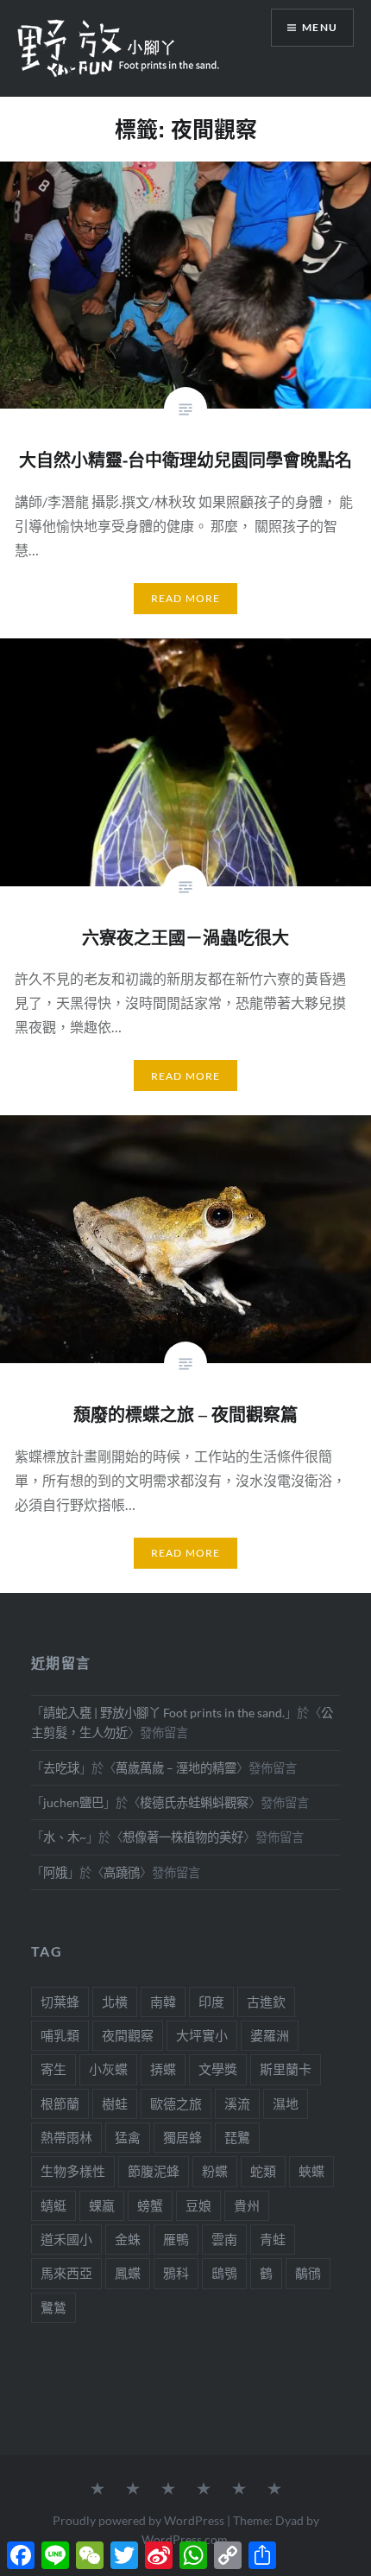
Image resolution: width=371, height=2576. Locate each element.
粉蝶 (215, 2171)
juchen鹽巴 (73, 1802)
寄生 (53, 2069)
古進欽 (266, 2002)
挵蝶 (163, 2069)
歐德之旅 (176, 2103)
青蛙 (273, 2239)
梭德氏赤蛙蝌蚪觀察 (194, 1802)
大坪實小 (202, 2035)
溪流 (237, 2103)
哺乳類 (60, 2035)
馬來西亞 (66, 2273)
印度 (211, 2002)
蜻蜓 (53, 2205)
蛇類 (263, 2171)
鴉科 (176, 2273)
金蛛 (128, 2239)
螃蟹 (150, 2205)
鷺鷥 (53, 2307)
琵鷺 (237, 2137)
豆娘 (198, 2205)
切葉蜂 (60, 2002)
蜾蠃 (102, 2205)
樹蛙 (115, 2103)
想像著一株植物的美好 (183, 1837)
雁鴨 (176, 2239)
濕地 (286, 2103)
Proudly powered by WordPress (138, 2520)
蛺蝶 (311, 2171)
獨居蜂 (182, 2137)
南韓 (163, 2002)
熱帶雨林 (66, 2137)
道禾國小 (66, 2239)
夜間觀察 (128, 2035)
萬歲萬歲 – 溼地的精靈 (176, 1768)
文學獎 (218, 2069)
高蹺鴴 (122, 1872)
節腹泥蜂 (154, 2171)
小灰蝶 (108, 2069)
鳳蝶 (128, 2273)
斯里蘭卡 (286, 2069)
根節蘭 (60, 2103)
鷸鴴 (308, 2273)
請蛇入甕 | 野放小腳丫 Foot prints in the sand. (164, 1713)
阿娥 (55, 1872)
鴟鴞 (224, 2273)
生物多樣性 (73, 2171)
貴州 (247, 2205)
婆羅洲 (270, 2035)
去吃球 (61, 1768)
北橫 (115, 2002)
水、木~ (65, 1837)
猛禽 (128, 2137)
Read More (186, 598)
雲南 (224, 2239)
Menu (320, 27)
